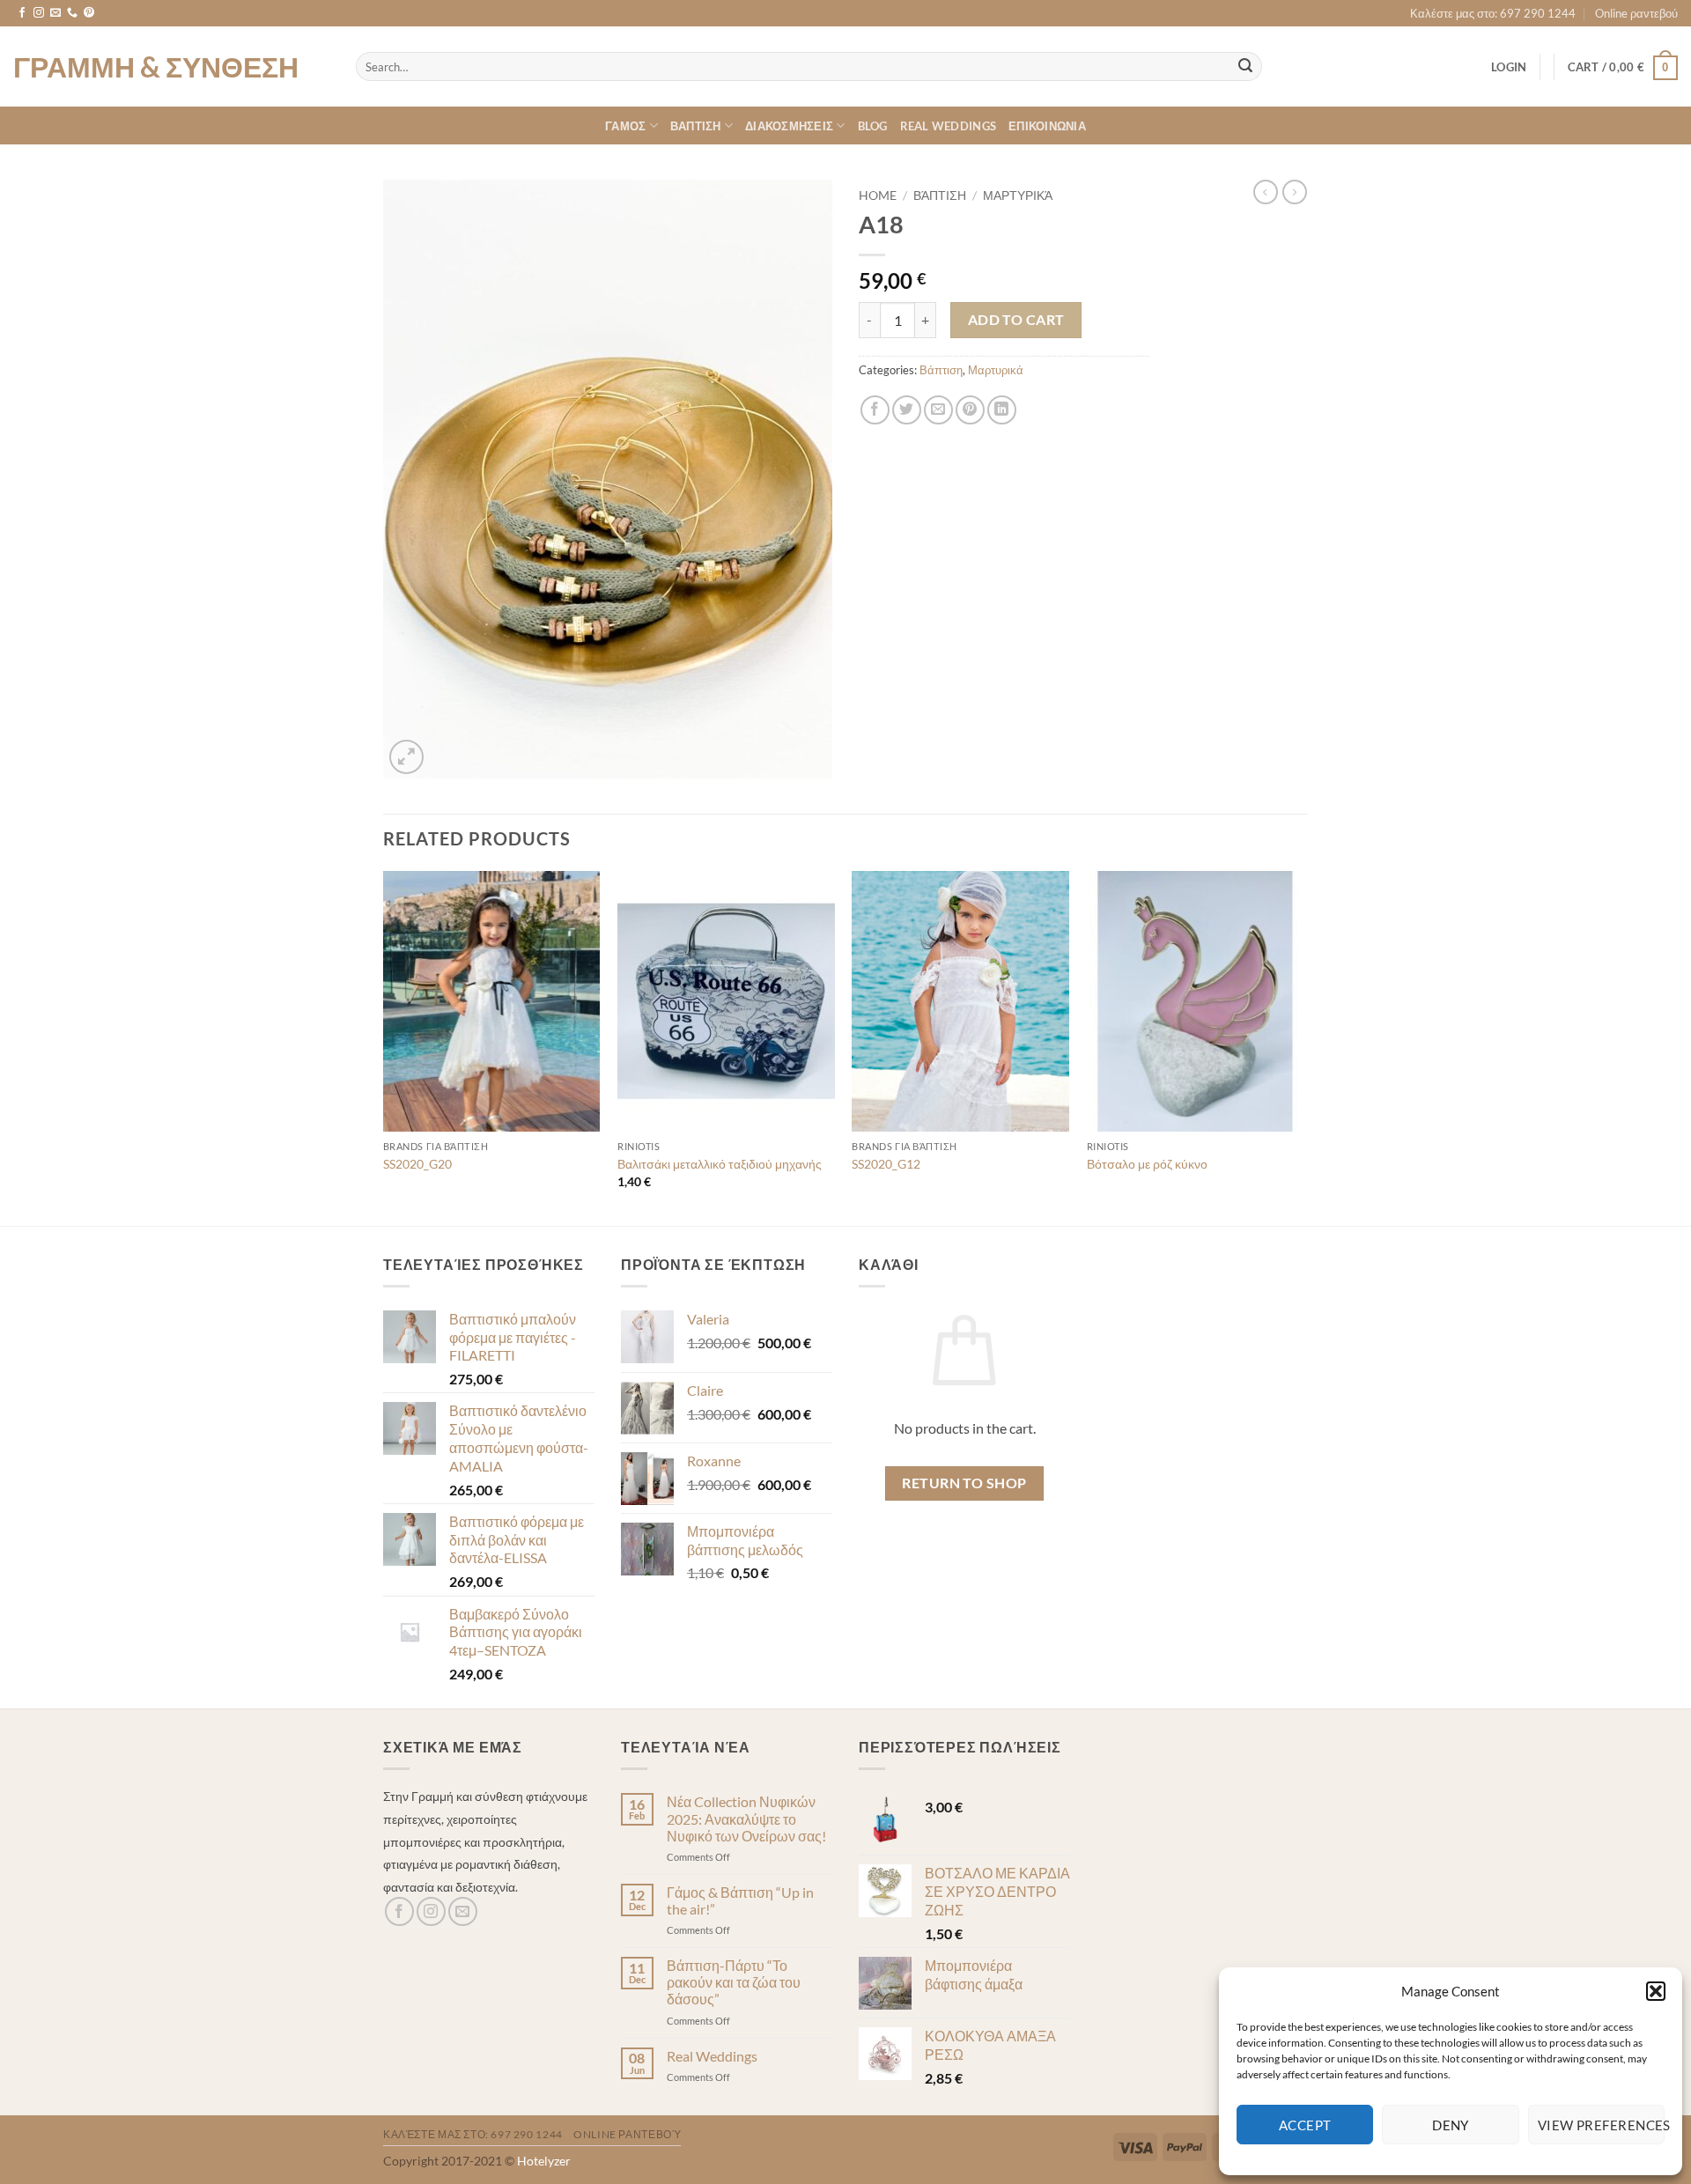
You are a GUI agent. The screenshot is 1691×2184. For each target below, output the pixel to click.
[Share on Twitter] (907, 410)
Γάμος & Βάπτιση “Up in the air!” (740, 1900)
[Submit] (1245, 67)
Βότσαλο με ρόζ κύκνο (1147, 1164)
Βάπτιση (940, 196)
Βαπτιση (696, 126)
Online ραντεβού (1636, 13)
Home (878, 196)
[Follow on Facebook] (22, 13)
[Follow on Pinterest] (89, 13)
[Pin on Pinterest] (970, 410)
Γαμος (625, 126)
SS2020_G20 (417, 1164)
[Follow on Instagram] (39, 13)
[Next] (1303, 1047)
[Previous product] (1295, 192)
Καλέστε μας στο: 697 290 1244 (1493, 13)
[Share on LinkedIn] (1002, 410)
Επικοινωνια (1047, 126)
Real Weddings (948, 126)
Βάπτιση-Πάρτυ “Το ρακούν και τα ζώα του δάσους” (734, 1982)
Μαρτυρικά (1018, 196)
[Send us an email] (55, 13)
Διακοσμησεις (789, 126)
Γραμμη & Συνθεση (156, 67)
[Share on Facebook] (875, 410)
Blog (873, 126)
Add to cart (1016, 320)
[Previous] (384, 1047)
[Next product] (1266, 192)
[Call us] (72, 13)
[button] (1656, 1991)
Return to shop (964, 1483)
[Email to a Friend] (938, 410)
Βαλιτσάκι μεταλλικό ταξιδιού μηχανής (720, 1164)
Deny (1451, 2125)
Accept (1305, 2125)
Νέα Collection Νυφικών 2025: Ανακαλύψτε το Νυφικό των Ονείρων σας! (746, 1818)
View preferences (1601, 2125)
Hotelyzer (544, 2161)
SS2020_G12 (886, 1164)
